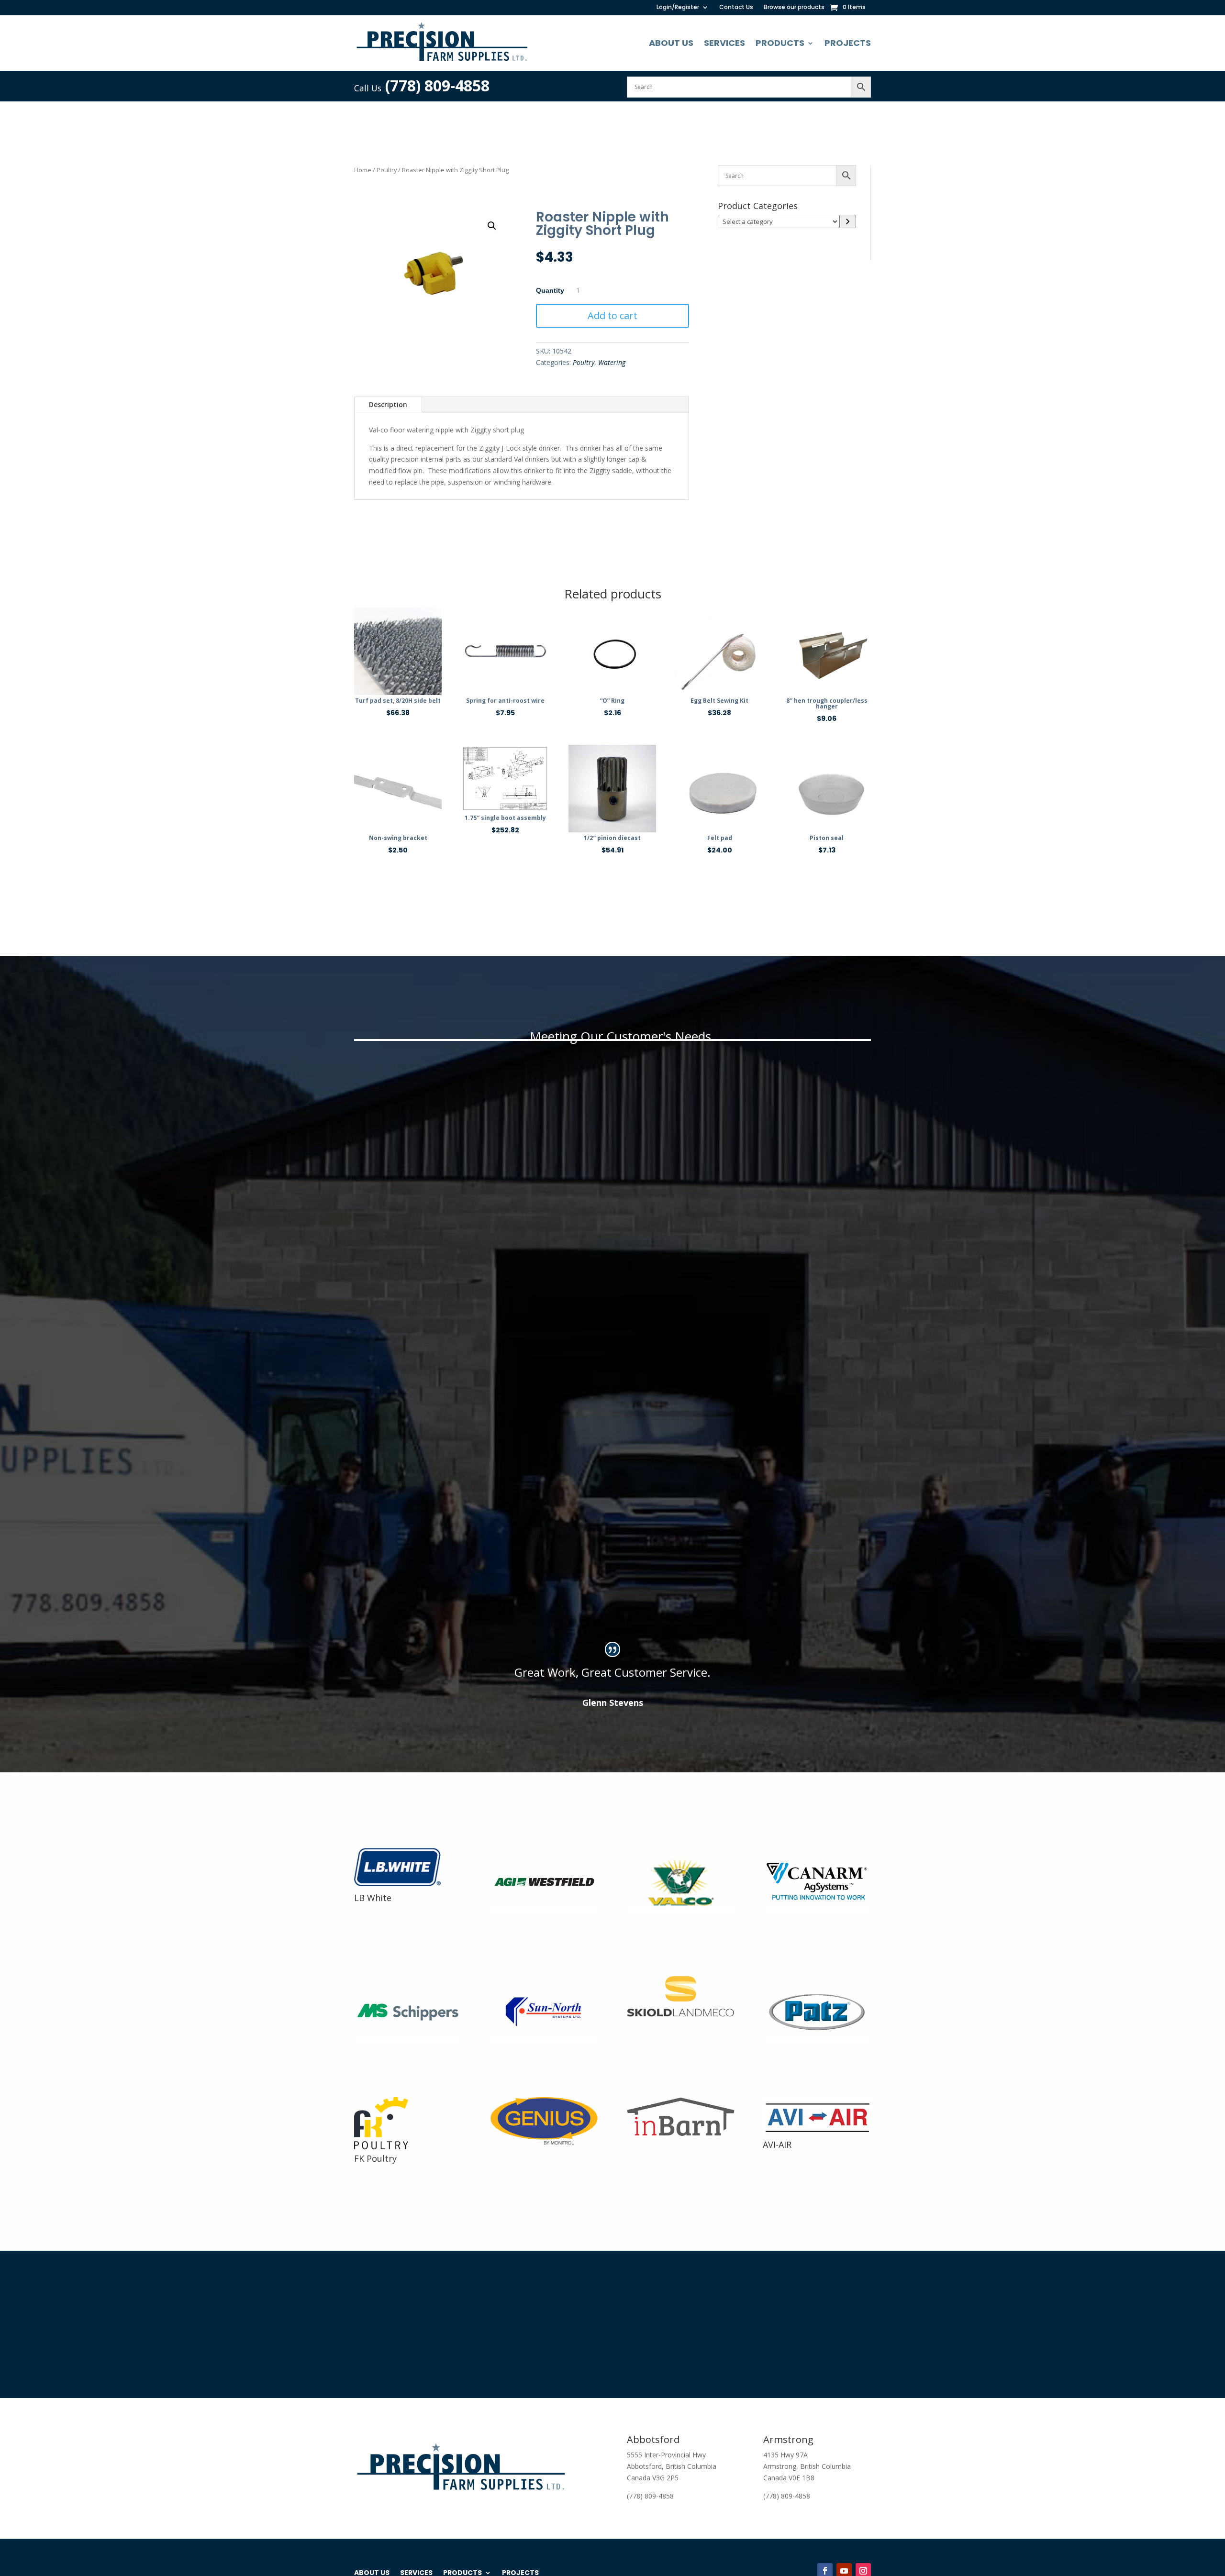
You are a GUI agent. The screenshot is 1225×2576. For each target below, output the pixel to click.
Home (363, 170)
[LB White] (403, 1886)
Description (388, 404)
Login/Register (678, 7)
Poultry (387, 170)
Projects (848, 43)
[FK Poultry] (381, 2147)
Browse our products (794, 7)
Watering (612, 362)
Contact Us (736, 7)
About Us (671, 43)
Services (724, 43)
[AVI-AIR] (817, 2133)
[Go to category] (848, 221)
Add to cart (612, 315)
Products (780, 43)
